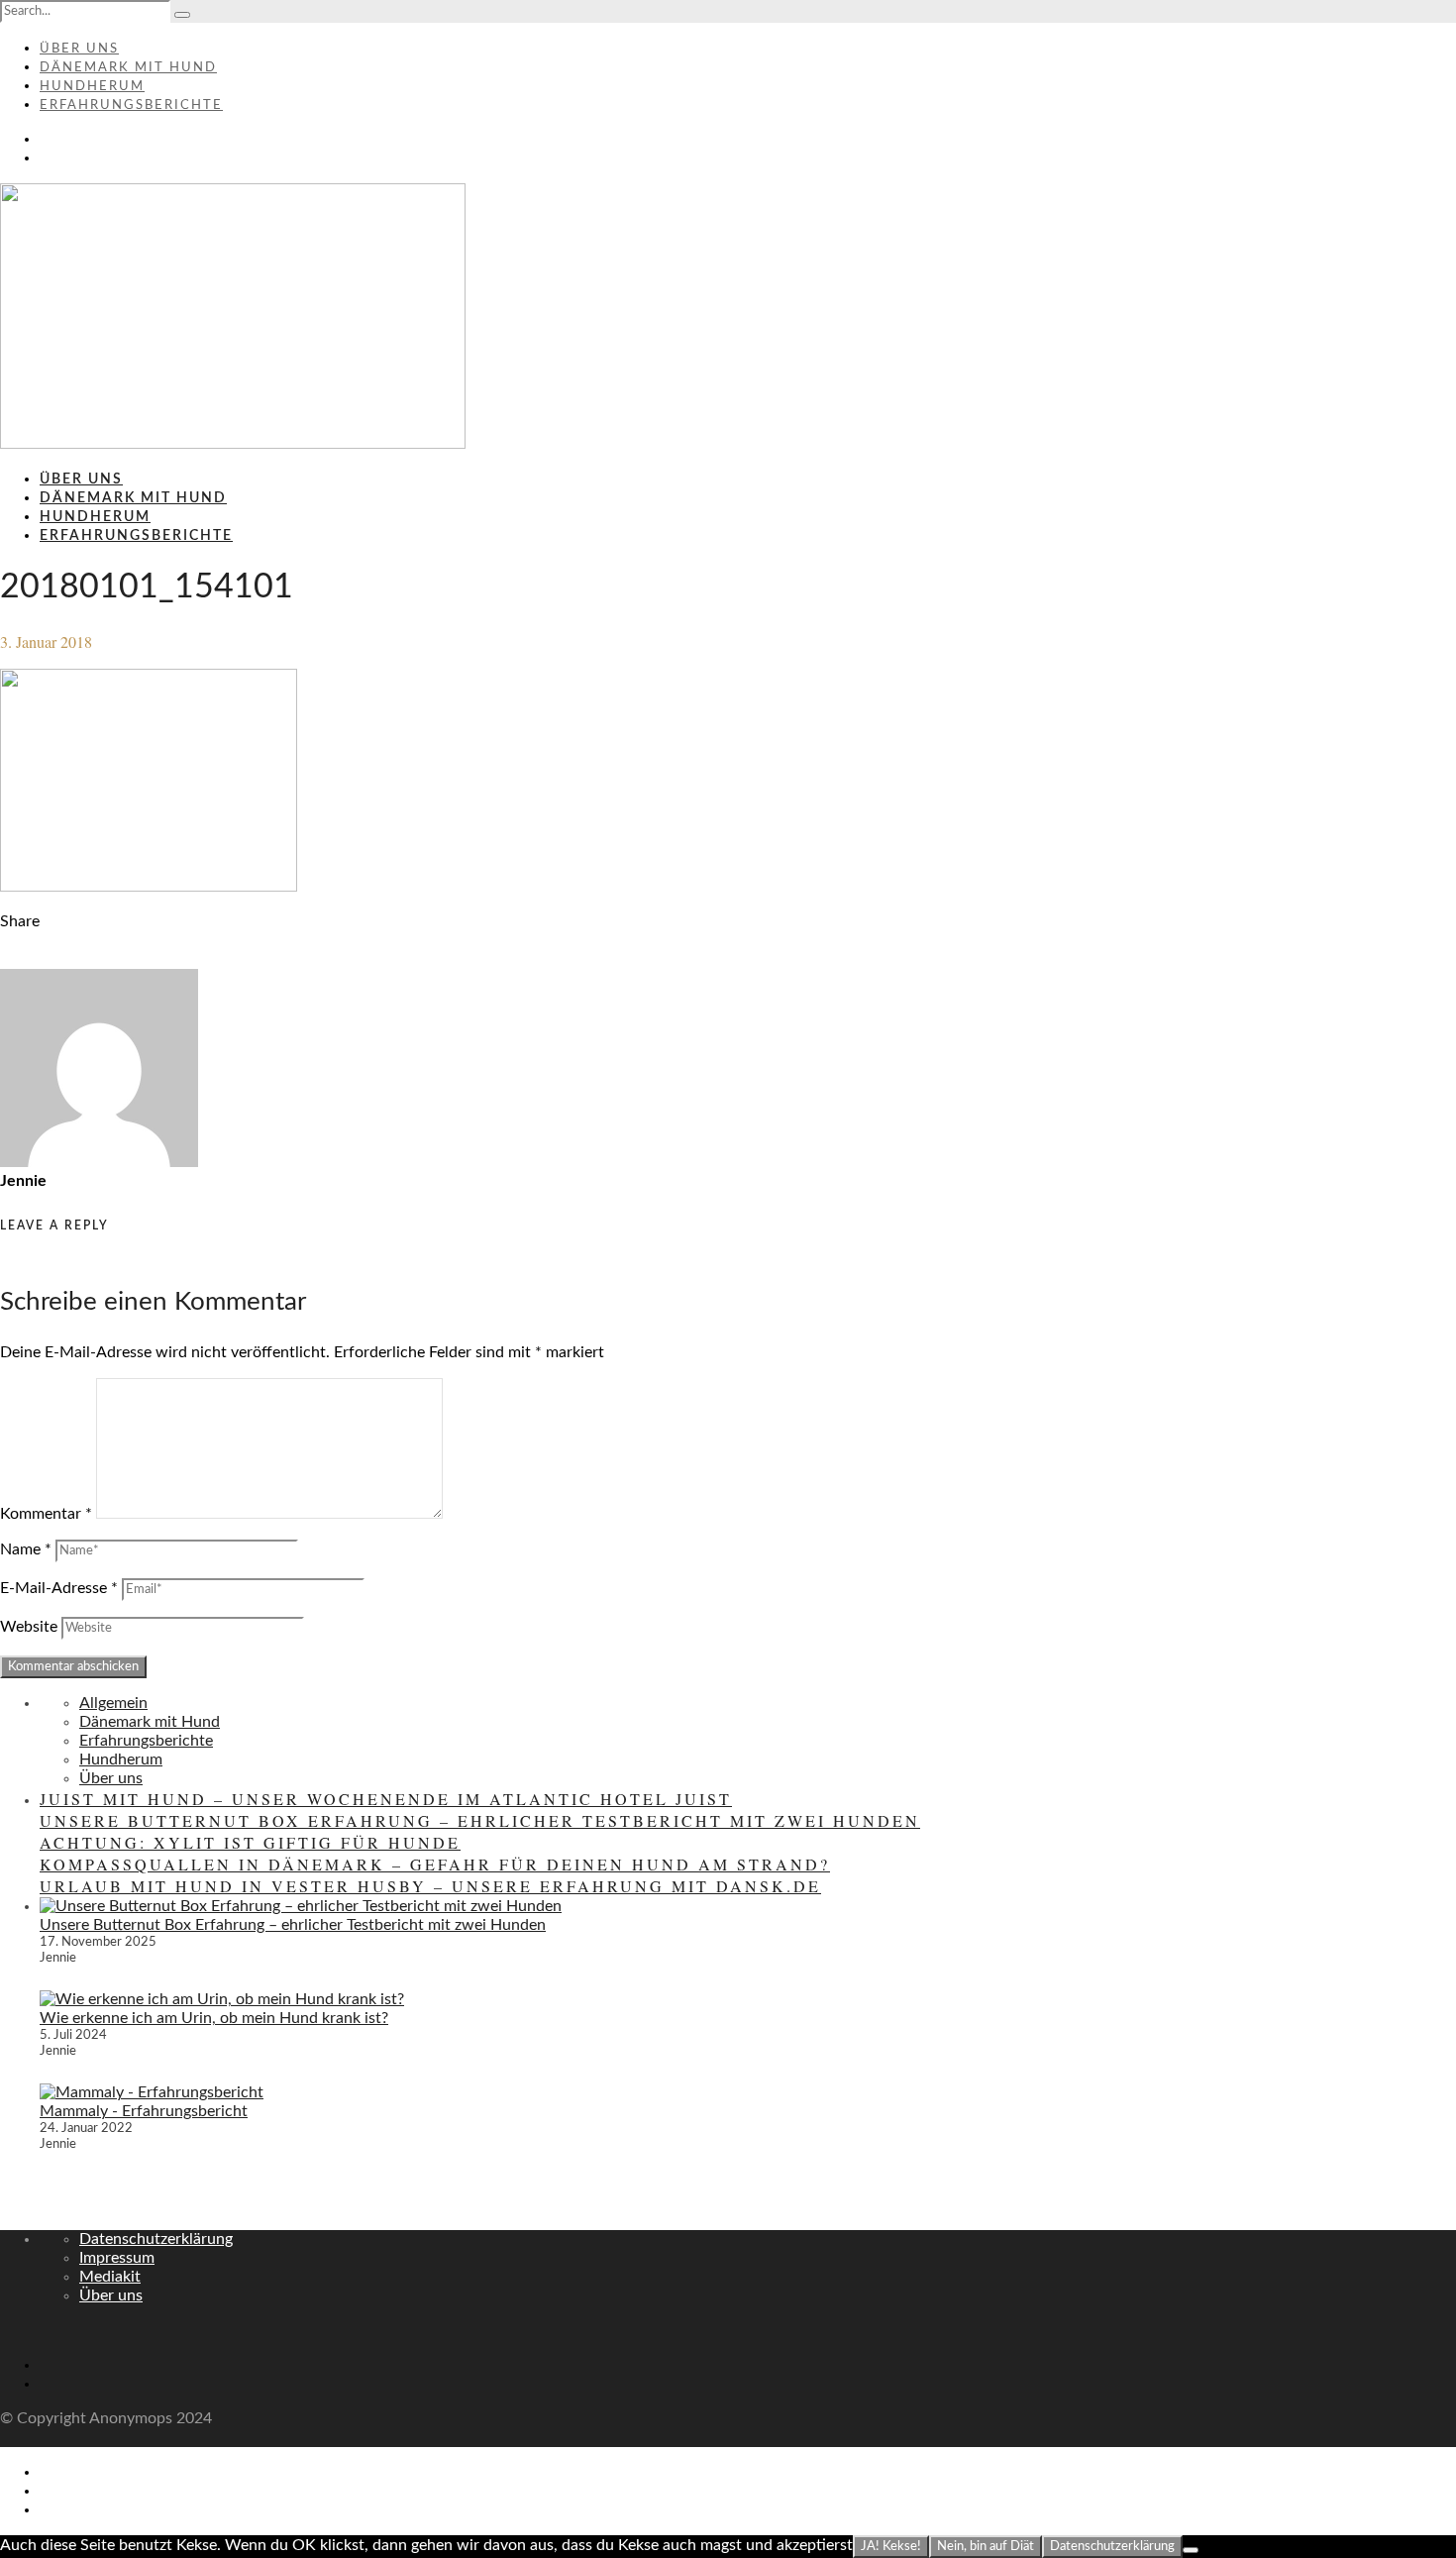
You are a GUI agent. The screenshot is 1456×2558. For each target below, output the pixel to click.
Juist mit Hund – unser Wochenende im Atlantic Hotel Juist (386, 1799)
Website (29, 1627)
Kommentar (46, 1514)
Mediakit (110, 2277)
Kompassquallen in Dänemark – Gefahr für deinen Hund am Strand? (435, 1864)
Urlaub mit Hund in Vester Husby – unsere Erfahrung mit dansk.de (430, 1886)
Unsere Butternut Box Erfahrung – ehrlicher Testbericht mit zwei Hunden (480, 1820)
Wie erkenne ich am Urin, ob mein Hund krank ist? (214, 2018)
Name (26, 1549)
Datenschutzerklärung (156, 2239)
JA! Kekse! (891, 2546)
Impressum (117, 2258)
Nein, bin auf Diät (986, 2546)
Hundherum (92, 87)
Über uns (79, 49)
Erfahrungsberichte (131, 106)
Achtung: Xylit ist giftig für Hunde (250, 1842)
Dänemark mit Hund (128, 68)
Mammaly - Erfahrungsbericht (144, 2111)
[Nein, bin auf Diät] (1191, 2550)
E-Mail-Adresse (59, 1588)
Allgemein (113, 1703)
